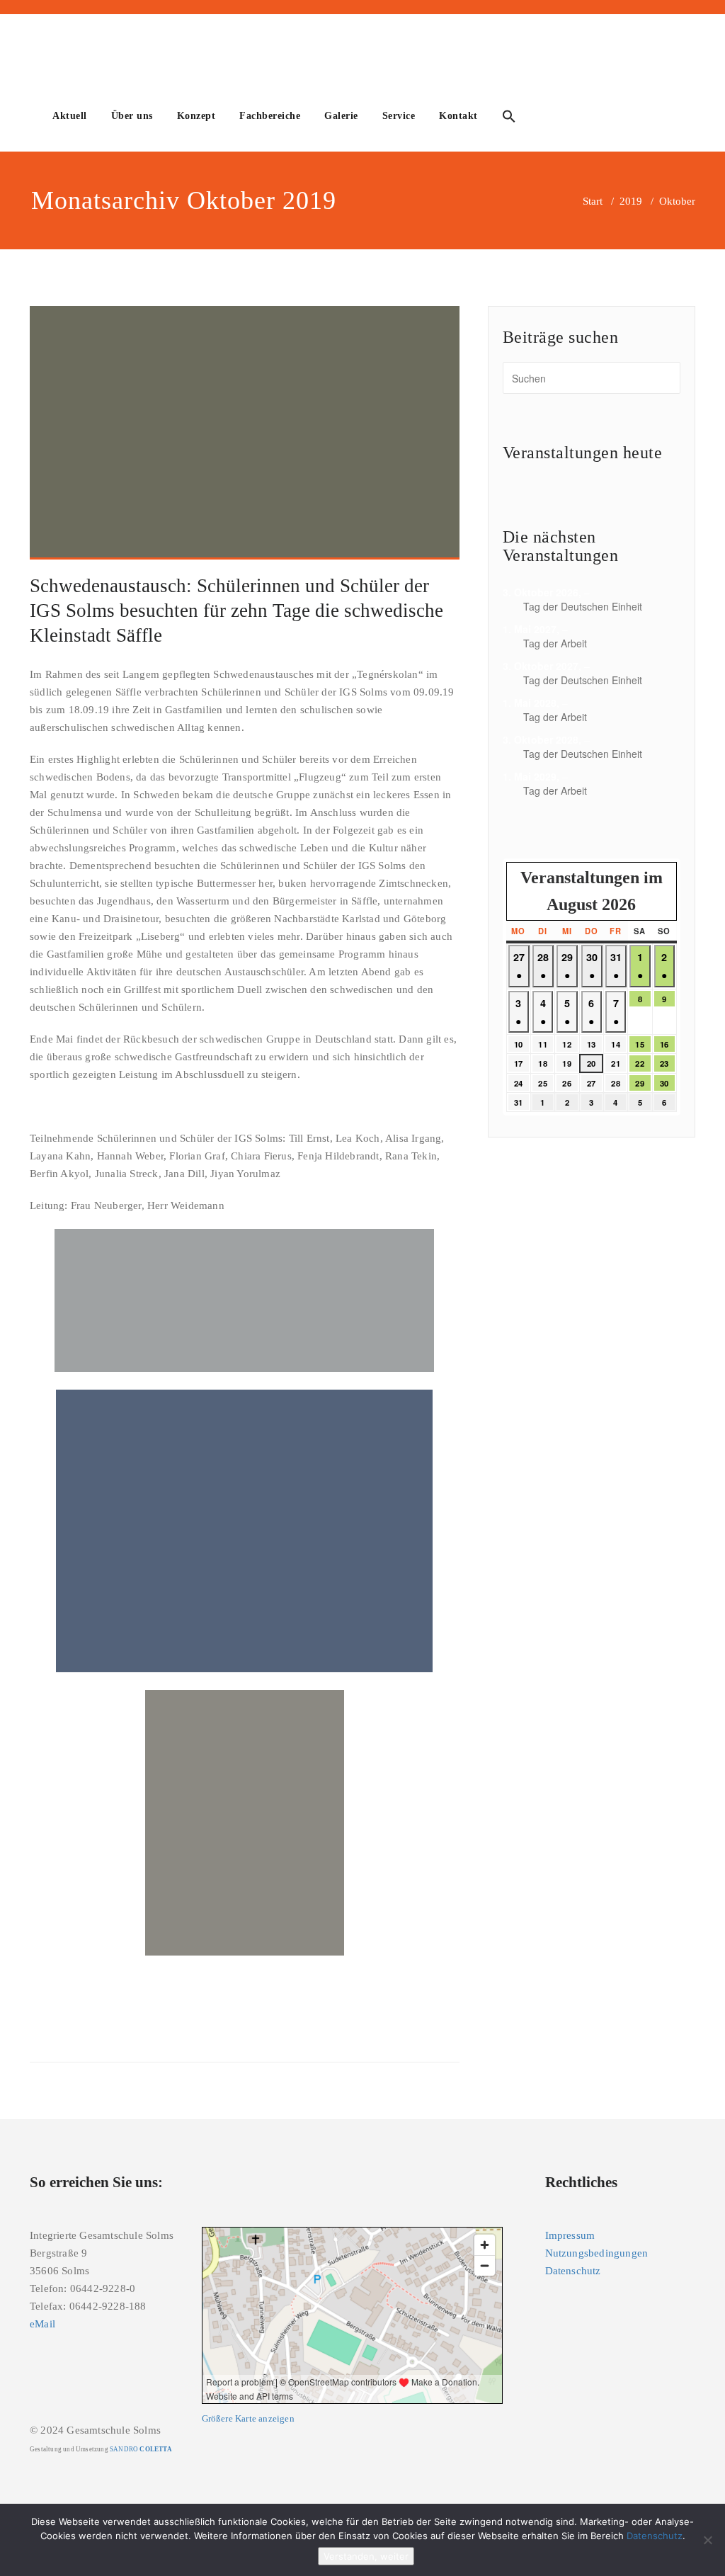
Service (399, 116)
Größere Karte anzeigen (248, 2419)
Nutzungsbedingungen (597, 2253)
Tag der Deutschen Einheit (583, 606)
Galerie (341, 116)
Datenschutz (573, 2271)
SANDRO (141, 2449)
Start (593, 201)
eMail (42, 2324)
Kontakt (458, 116)
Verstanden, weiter (366, 2556)
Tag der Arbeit (555, 643)
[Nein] (707, 2540)
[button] (509, 118)
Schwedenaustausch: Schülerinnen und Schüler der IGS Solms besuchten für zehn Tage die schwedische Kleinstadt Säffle (236, 611)
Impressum (570, 2235)
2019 (631, 201)
